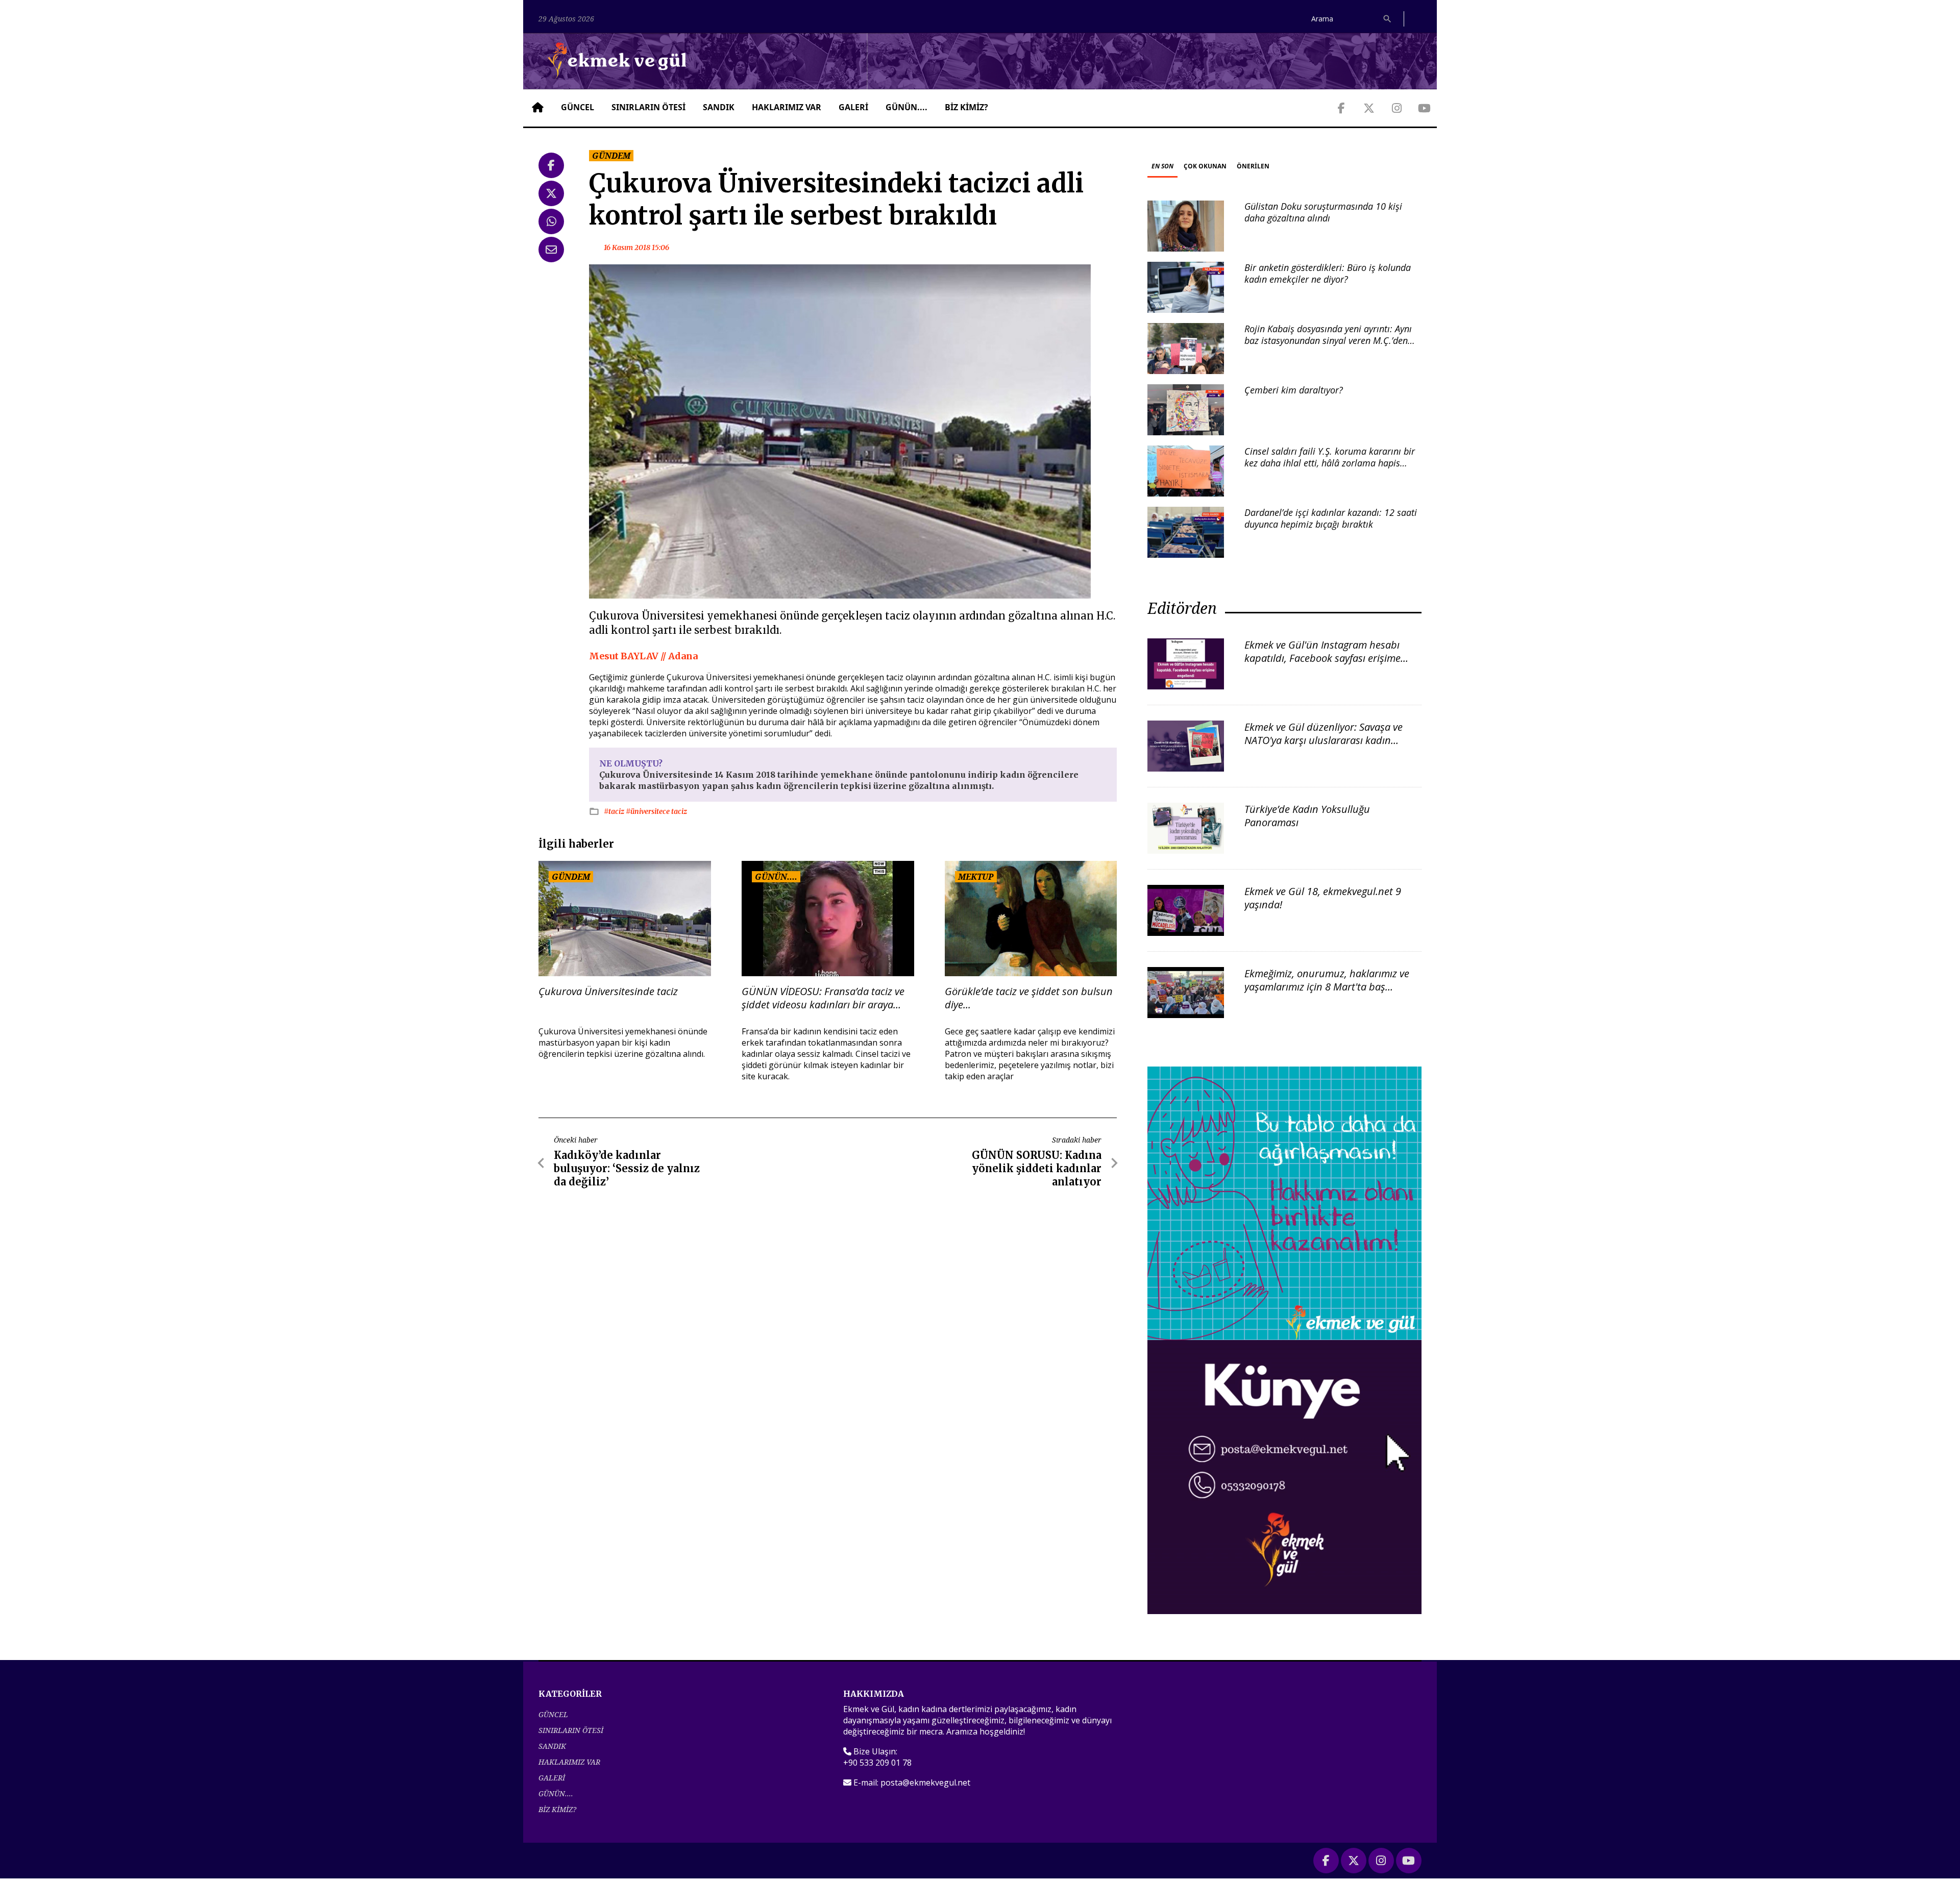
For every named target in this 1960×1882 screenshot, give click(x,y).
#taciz (615, 811)
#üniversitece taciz (656, 811)
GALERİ (853, 107)
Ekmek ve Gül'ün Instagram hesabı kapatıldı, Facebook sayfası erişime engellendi (1322, 658)
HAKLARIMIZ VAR (787, 107)
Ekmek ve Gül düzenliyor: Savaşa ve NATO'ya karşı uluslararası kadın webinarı (1324, 740)
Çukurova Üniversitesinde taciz (608, 992)
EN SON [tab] (1162, 166)
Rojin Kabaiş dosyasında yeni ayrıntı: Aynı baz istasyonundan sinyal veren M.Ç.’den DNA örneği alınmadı (1328, 341)
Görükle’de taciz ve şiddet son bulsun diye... (1029, 998)
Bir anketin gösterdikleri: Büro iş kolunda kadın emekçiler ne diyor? (1328, 273)
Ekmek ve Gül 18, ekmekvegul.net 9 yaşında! (1323, 898)
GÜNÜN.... (906, 107)
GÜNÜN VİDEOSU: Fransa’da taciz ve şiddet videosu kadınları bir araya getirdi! (823, 998)
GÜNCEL (578, 107)
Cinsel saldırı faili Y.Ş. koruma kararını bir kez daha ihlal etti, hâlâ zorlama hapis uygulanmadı (1330, 463)
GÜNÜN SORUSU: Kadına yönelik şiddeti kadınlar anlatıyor (1037, 1168)
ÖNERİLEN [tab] (1253, 166)
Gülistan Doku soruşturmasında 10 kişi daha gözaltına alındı (1323, 212)
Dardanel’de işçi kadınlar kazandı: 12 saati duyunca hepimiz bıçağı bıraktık (1331, 518)
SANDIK (719, 107)
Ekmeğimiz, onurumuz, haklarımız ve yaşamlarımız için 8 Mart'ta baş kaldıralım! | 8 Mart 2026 (1327, 987)
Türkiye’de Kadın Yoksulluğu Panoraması (1307, 816)
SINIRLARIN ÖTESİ (648, 107)
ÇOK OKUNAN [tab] (1205, 166)
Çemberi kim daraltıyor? (1294, 390)
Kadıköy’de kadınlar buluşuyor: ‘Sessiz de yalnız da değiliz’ (627, 1168)
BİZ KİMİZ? (966, 107)
